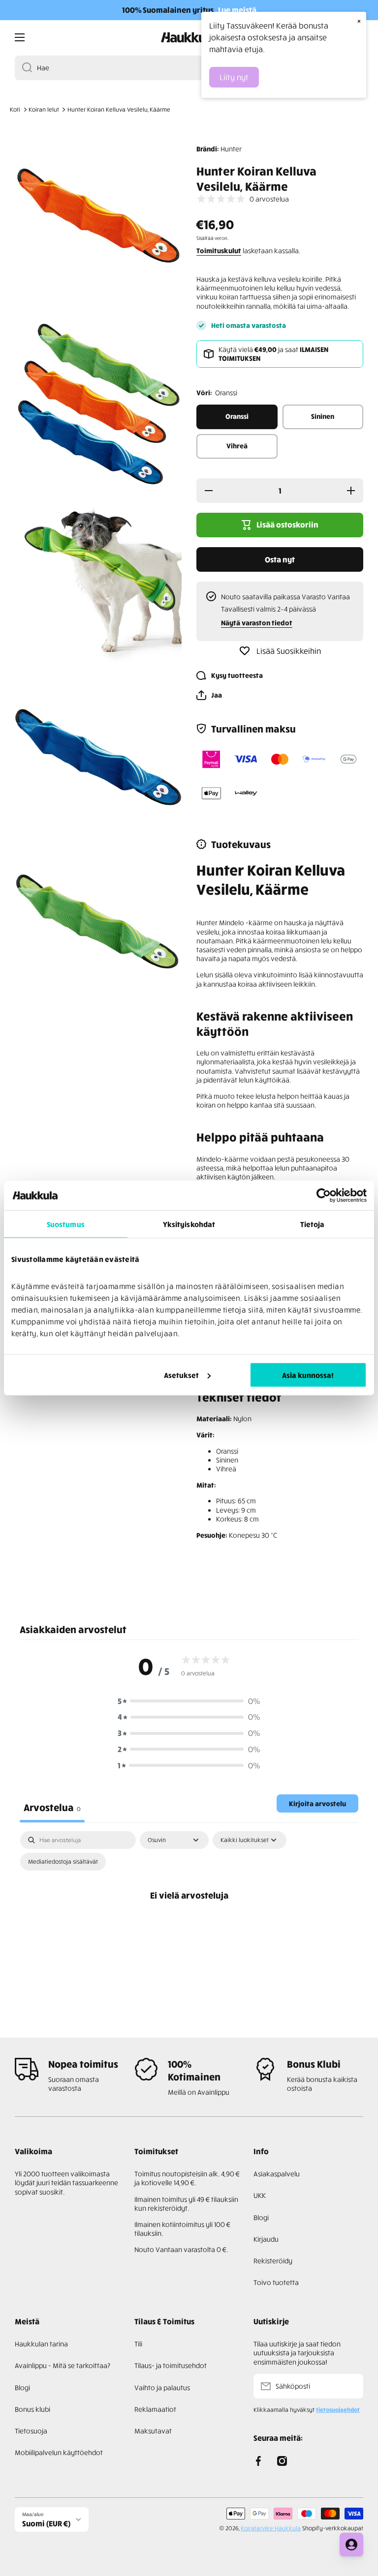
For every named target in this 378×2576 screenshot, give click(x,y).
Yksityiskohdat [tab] (189, 1224)
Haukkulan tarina (41, 2344)
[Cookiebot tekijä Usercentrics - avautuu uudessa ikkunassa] (324, 1196)
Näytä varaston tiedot (257, 623)
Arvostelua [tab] (52, 1807)
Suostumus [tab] (66, 1224)
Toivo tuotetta (276, 2282)
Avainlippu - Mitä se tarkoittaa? (63, 2365)
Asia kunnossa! (308, 1375)
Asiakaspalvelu (277, 2174)
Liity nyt (234, 77)
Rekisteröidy (273, 2261)
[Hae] (23, 68)
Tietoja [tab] (313, 1224)
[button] (209, 695)
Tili (138, 2344)
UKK (260, 2195)
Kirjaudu (266, 2239)
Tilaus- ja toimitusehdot (171, 2365)
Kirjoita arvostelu (317, 1803)
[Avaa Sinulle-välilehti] (351, 2545)
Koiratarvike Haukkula (271, 2528)
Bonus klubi (32, 2409)
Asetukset (181, 1375)
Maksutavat (153, 2431)
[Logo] (189, 37)
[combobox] (189, 68)
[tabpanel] (189, 1917)
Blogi (261, 2217)
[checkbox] (63, 1862)
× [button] (359, 21)
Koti (15, 109)
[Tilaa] (351, 2386)
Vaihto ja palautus (162, 2387)
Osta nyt (280, 559)
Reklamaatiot (155, 2409)
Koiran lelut (44, 109)
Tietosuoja (31, 2431)
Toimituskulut (219, 250)
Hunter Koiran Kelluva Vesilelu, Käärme (119, 109)
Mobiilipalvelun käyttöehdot (59, 2452)
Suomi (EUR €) (46, 2523)
